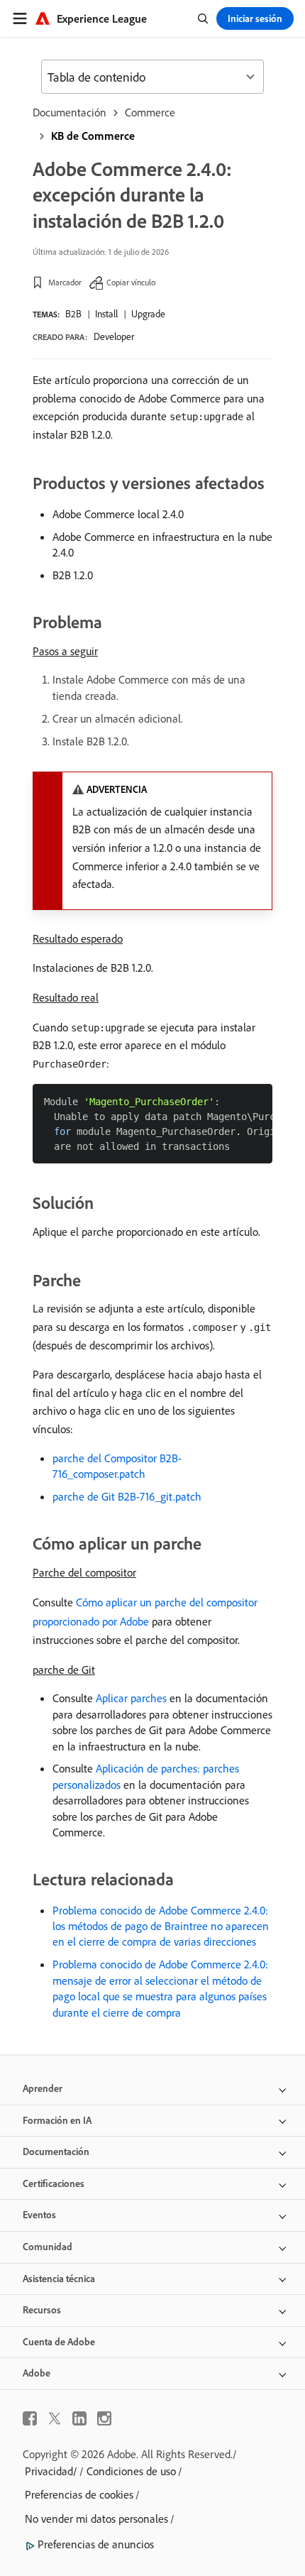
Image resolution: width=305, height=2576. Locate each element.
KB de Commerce (93, 136)
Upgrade (148, 314)
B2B (73, 314)
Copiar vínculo (131, 282)
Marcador (65, 282)
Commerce (150, 112)
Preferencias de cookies (79, 2494)
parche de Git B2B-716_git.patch (127, 1496)
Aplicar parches (131, 1698)
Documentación (70, 112)
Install (106, 314)
